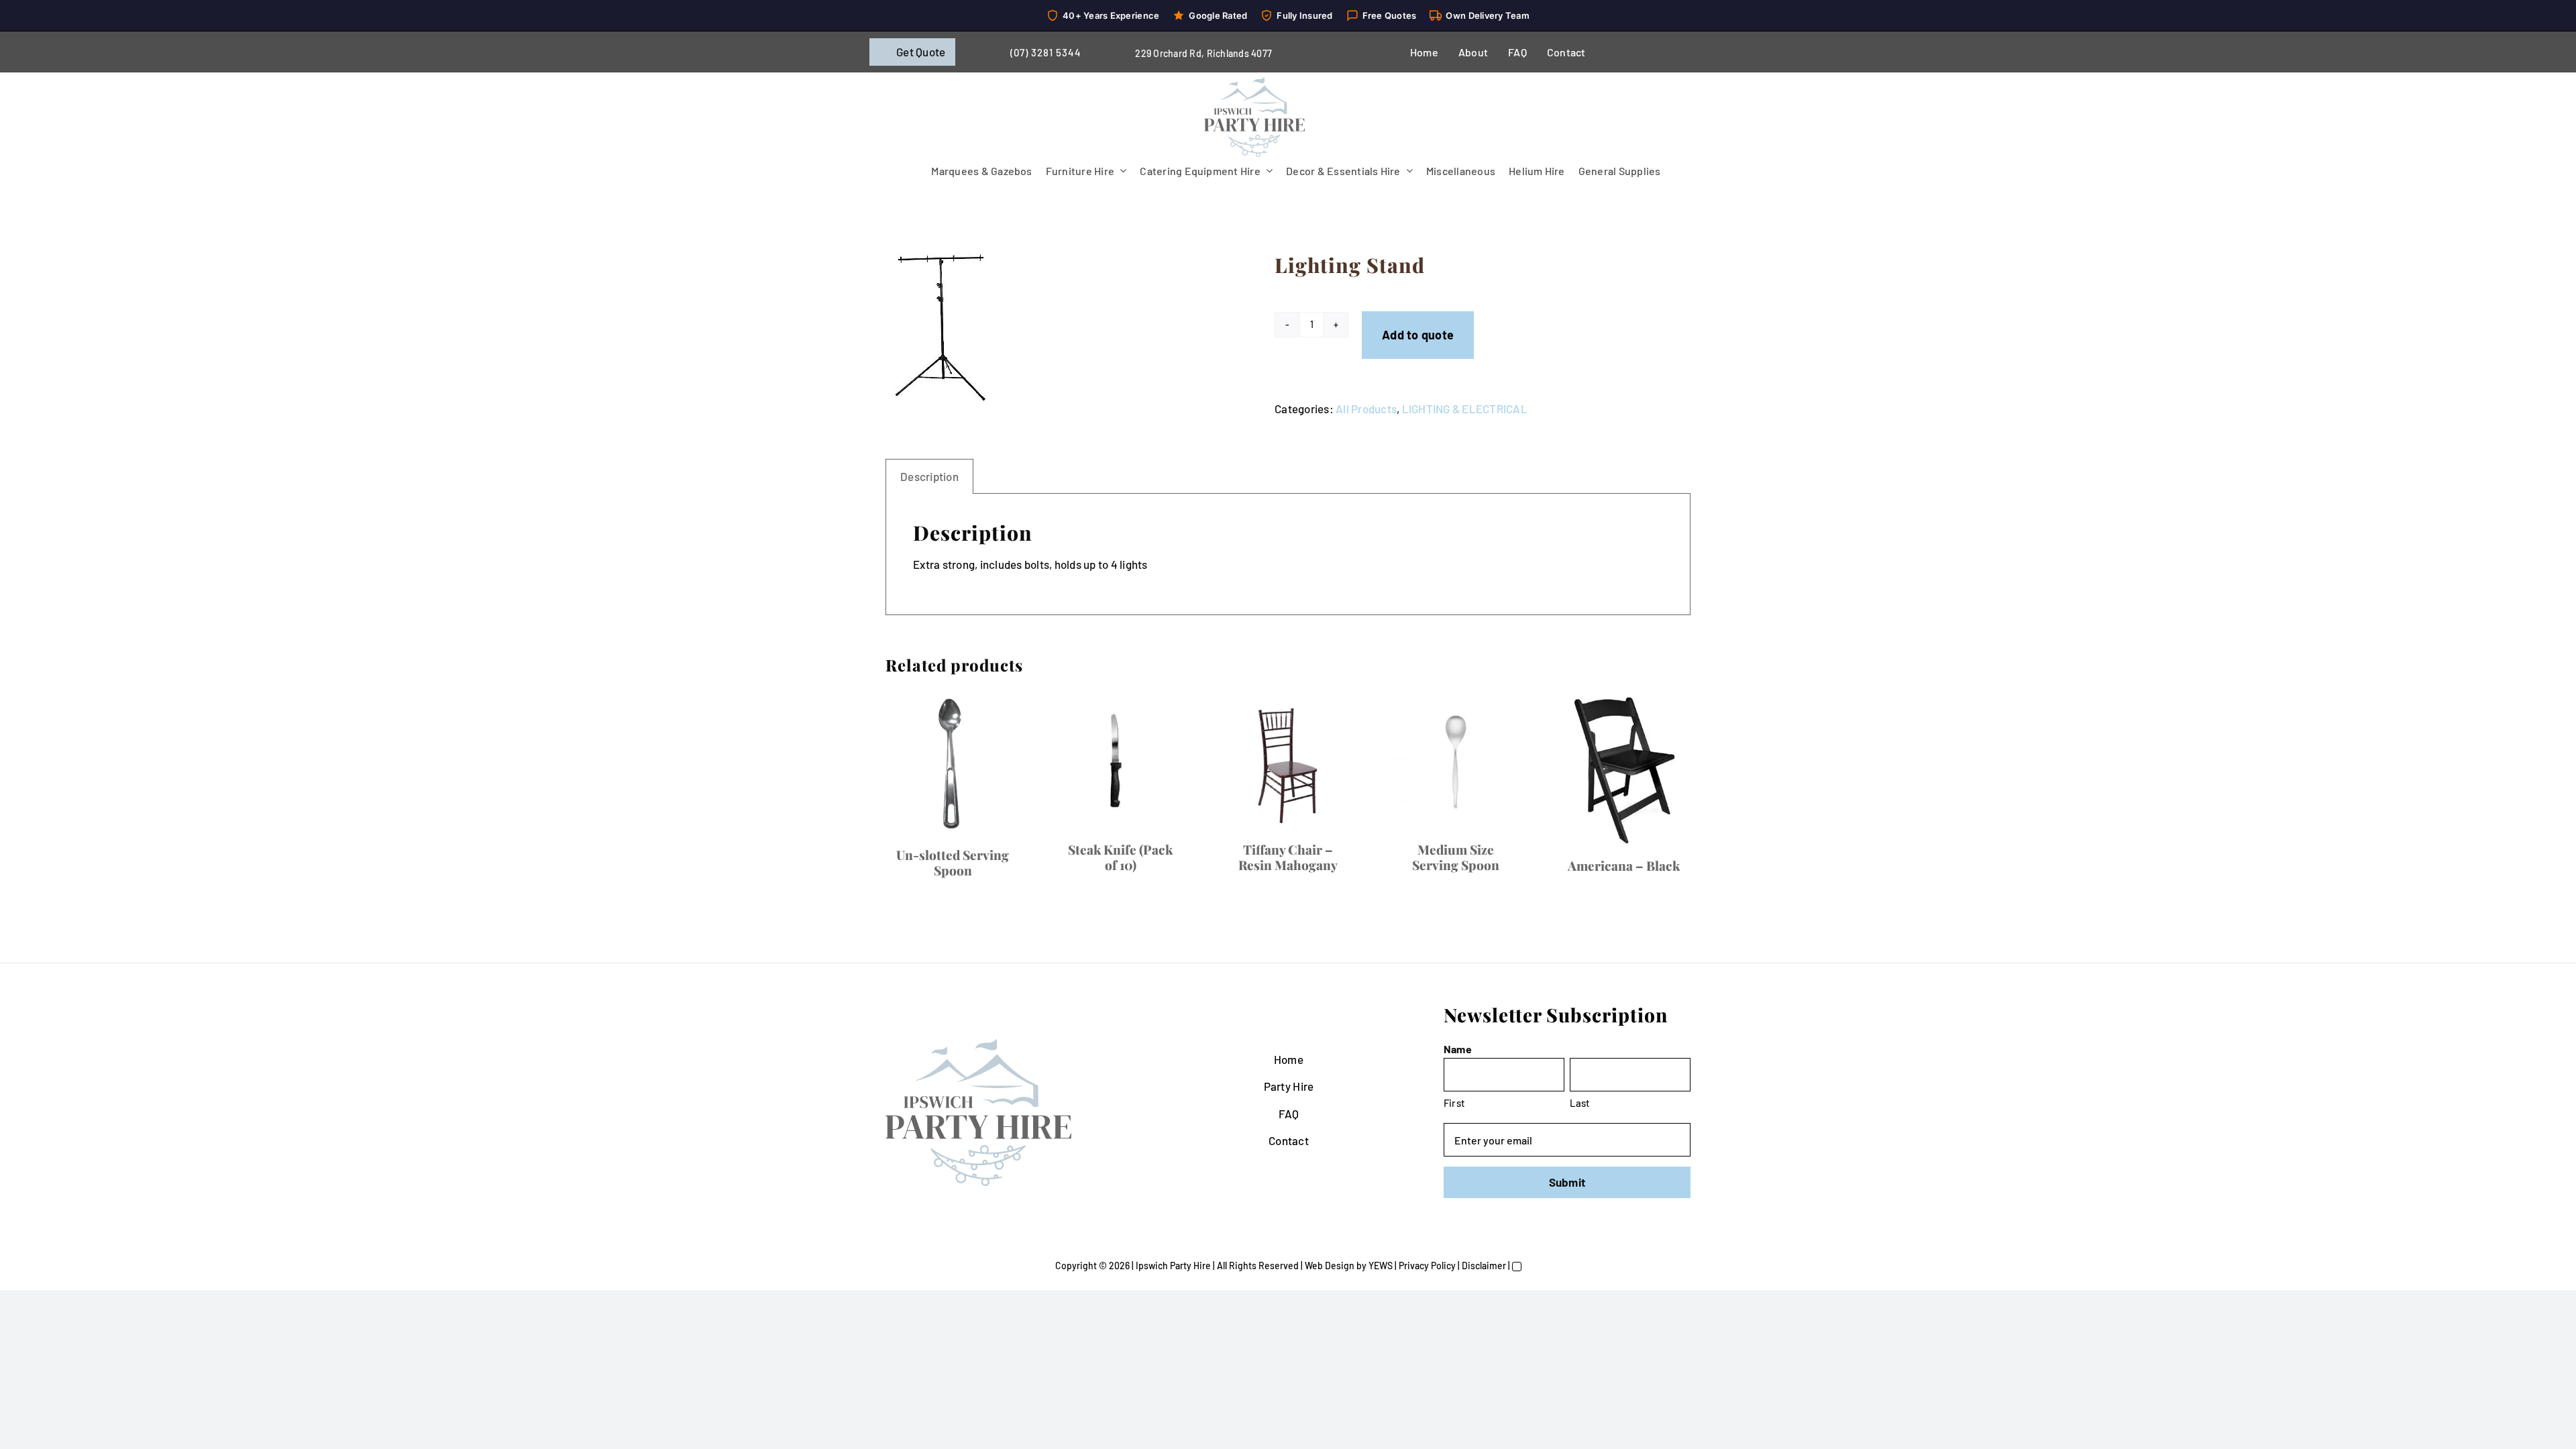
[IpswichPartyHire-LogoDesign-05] (1254, 83)
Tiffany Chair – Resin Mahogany (1288, 857)
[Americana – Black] (1623, 770)
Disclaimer (1484, 1266)
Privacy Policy (1427, 1266)
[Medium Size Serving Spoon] (1456, 762)
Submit (1567, 1182)
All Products (1366, 409)
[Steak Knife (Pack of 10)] (1120, 762)
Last (1580, 1103)
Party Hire (1289, 1086)
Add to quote (1418, 335)
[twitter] (1645, 52)
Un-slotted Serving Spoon (953, 862)
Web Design (1330, 1266)
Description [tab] (929, 476)
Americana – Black (1624, 865)
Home (1289, 1059)
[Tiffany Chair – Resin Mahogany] (1288, 762)
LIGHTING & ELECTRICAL (1465, 409)
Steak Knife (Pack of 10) (1120, 857)
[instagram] (1666, 52)
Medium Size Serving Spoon (1456, 857)
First (1454, 1103)
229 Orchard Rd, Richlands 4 (1196, 53)
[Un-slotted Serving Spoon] (953, 765)
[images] (1053, 328)
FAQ (1289, 1114)
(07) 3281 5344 (1046, 52)
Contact (1289, 1140)
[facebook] (1623, 52)
